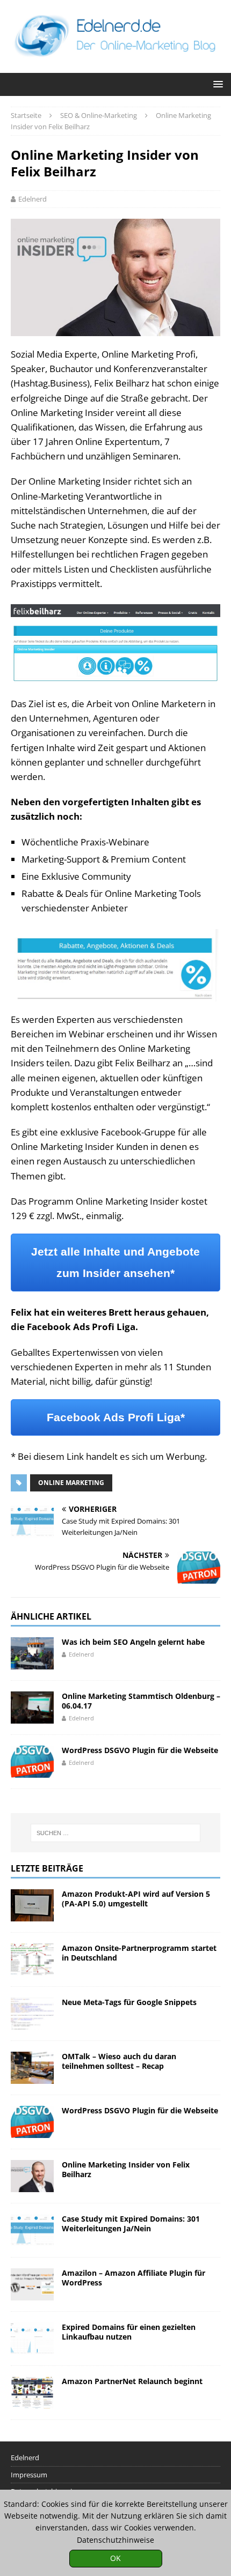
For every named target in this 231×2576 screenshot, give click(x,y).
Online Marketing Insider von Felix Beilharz (126, 2169)
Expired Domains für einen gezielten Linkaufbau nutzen (129, 2332)
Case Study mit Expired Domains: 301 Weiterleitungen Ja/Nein (131, 2224)
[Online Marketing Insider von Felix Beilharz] (32, 2176)
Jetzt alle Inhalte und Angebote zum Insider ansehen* (115, 1262)
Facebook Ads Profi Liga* (116, 1417)
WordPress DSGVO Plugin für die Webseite (140, 1750)
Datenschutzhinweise (115, 2540)
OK (115, 2558)
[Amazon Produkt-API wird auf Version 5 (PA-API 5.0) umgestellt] (32, 1905)
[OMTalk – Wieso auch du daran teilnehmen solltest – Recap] (32, 2068)
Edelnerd (33, 199)
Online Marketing (71, 1483)
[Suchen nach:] (116, 1833)
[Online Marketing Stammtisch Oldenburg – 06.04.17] (32, 1708)
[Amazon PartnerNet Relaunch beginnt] (32, 2393)
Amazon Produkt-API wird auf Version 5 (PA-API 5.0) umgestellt (136, 1899)
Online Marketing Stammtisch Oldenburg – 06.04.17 (141, 1701)
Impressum (29, 2475)
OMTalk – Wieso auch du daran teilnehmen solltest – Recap (119, 2061)
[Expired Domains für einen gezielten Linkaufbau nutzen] (32, 2339)
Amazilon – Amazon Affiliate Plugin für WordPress (133, 2278)
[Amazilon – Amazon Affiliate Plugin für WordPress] (32, 2284)
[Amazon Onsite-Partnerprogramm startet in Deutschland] (32, 1959)
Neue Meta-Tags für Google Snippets (129, 2002)
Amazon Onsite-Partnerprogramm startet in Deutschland (139, 1953)
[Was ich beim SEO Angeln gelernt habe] (32, 1653)
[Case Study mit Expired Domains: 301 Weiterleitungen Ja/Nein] (32, 2230)
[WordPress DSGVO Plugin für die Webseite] (32, 1762)
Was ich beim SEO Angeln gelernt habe (133, 1642)
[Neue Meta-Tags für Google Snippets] (32, 2014)
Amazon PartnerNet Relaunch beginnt (132, 2381)
